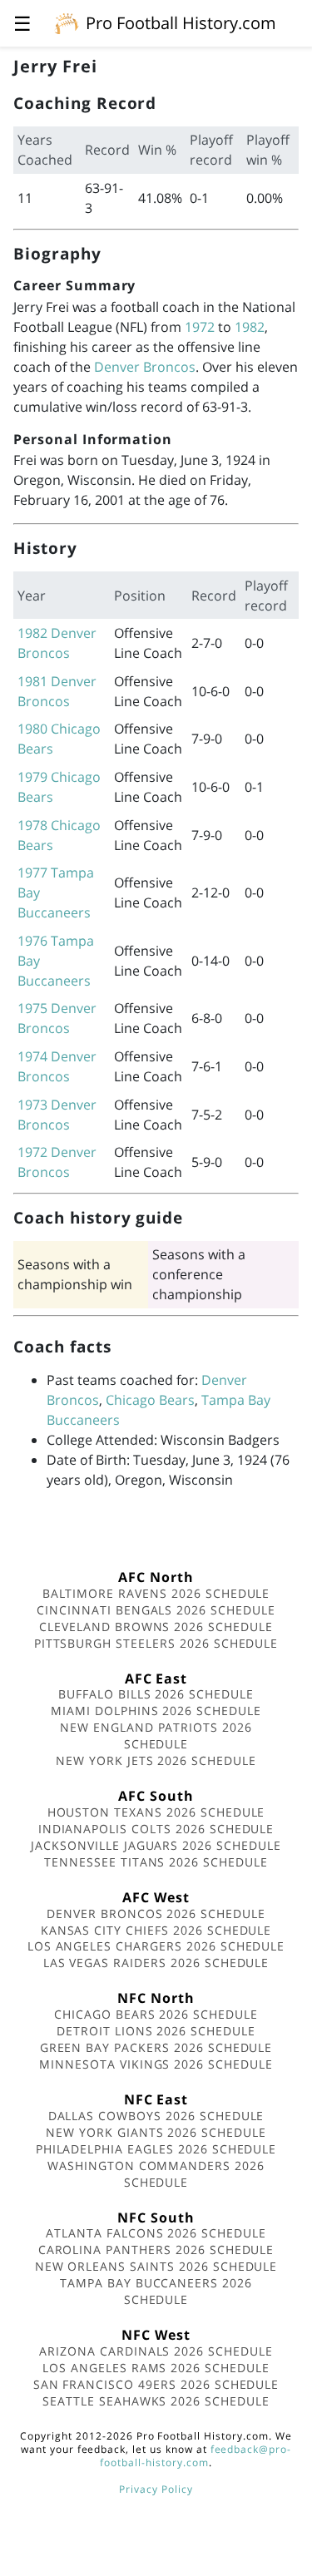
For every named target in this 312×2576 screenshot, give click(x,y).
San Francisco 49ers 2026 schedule (156, 2384)
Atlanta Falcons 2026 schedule (156, 2233)
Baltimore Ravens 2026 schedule (156, 1593)
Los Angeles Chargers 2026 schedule (156, 1946)
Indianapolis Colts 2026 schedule (156, 1829)
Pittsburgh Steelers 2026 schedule (156, 1643)
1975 (32, 1008)
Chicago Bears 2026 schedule (156, 2014)
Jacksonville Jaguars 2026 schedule (156, 1845)
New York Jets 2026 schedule (156, 1760)
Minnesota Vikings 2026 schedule (156, 2064)
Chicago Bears (150, 1400)
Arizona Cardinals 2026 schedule (156, 2351)
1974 (32, 1056)
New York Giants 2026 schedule (156, 2132)
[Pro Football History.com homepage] (67, 22)
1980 (32, 729)
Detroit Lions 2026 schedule (156, 2031)
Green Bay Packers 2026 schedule (156, 2047)
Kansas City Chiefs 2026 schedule (156, 1930)
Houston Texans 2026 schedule (156, 1812)
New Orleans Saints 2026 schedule (156, 2266)
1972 (200, 327)
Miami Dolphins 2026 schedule (156, 1711)
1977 (32, 873)
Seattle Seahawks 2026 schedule (156, 2401)
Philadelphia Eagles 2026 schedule (156, 2149)
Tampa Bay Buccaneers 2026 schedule (156, 2291)
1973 (32, 1105)
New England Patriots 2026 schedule (156, 1735)
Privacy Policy (156, 2489)
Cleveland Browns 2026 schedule (156, 1627)
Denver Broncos (145, 367)
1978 (32, 825)
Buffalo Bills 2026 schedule (156, 1694)
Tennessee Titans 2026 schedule (156, 1862)
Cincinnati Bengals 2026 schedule (156, 1610)
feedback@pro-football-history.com (196, 2456)
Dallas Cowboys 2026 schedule (156, 2116)
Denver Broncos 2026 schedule (156, 1913)
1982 (250, 327)
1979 (32, 777)
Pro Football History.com (181, 23)
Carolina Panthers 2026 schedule (156, 2250)
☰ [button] (22, 23)
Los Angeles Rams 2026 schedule (156, 2368)
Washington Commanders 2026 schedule (156, 2174)
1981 (32, 681)
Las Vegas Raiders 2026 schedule (156, 1963)
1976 (32, 941)
